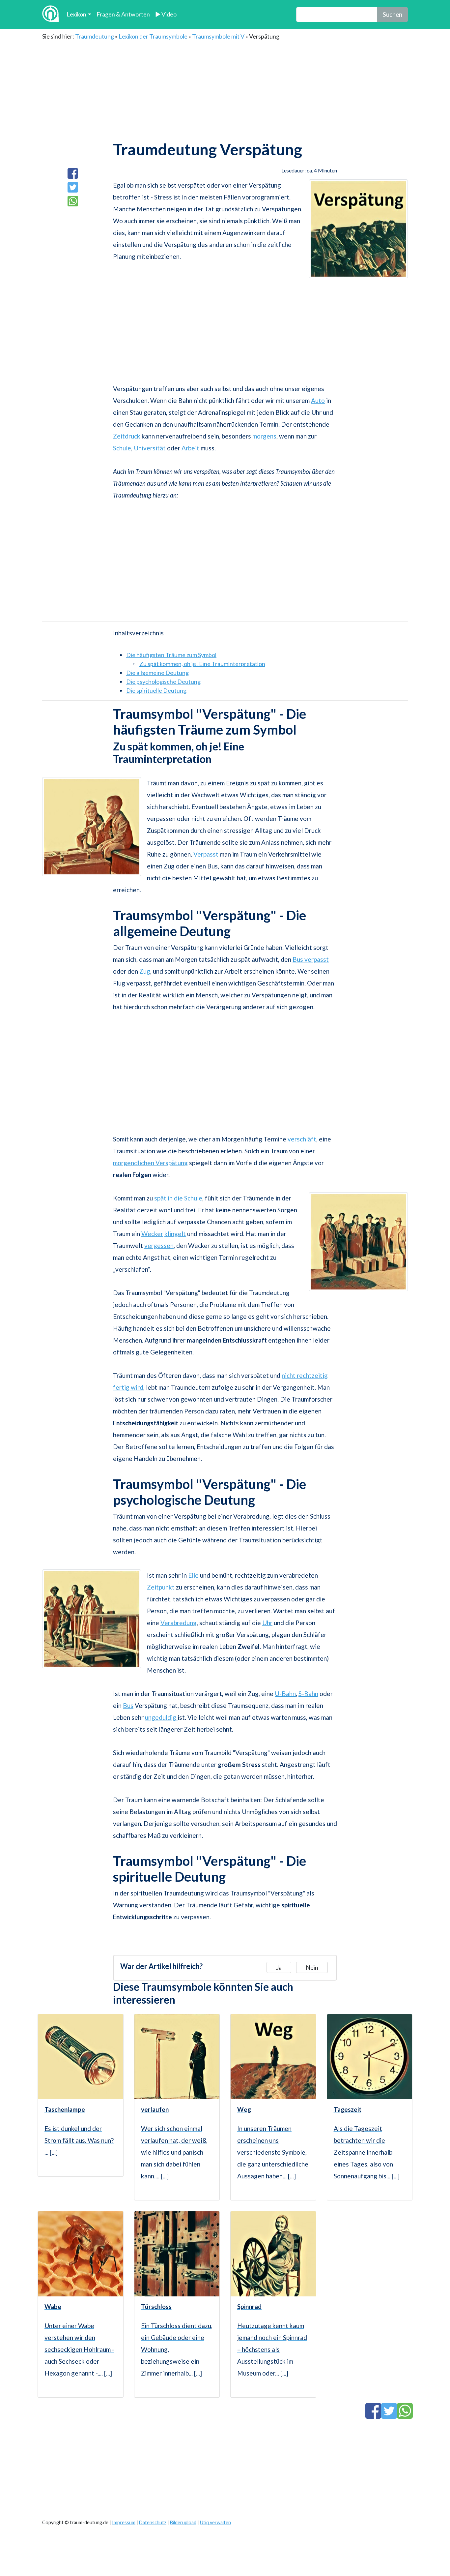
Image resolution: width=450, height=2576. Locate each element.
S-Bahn (308, 1694)
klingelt (175, 1234)
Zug (145, 971)
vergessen (159, 1245)
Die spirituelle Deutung (156, 690)
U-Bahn (285, 1694)
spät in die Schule (178, 1198)
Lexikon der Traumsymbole (153, 36)
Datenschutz (153, 2522)
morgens (264, 436)
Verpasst (206, 854)
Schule (122, 448)
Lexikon (76, 14)
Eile (193, 1575)
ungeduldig (161, 1717)
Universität (150, 448)
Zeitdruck (127, 436)
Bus (128, 1705)
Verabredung (179, 1623)
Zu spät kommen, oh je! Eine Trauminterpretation (202, 664)
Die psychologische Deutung (163, 682)
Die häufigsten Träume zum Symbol (171, 655)
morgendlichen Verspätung (150, 1163)
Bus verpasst (311, 959)
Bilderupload (183, 2522)
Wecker (152, 1234)
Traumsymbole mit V (218, 36)
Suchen (393, 14)
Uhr (267, 1623)
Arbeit (190, 448)
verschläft (302, 1139)
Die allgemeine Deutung (157, 673)
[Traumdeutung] (50, 14)
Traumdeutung (95, 36)
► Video (166, 14)
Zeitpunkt (161, 1587)
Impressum (124, 2522)
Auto (318, 400)
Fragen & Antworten (123, 14)
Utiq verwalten (215, 2522)
